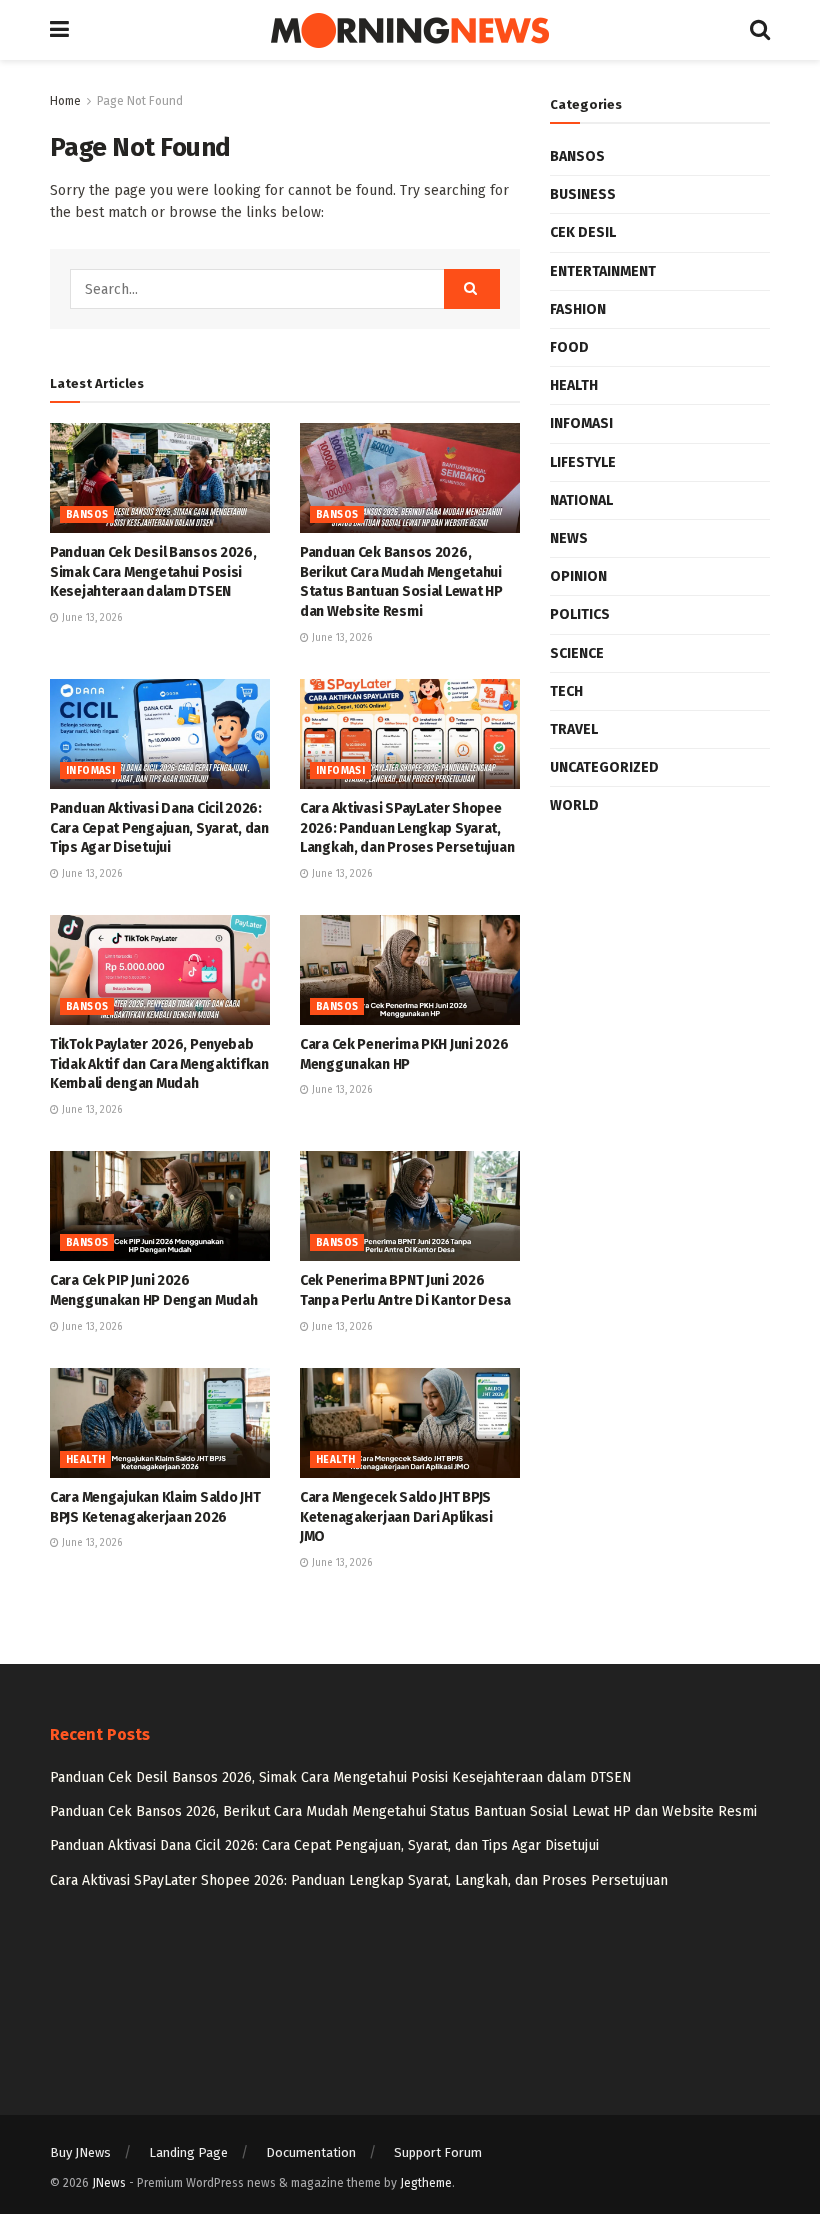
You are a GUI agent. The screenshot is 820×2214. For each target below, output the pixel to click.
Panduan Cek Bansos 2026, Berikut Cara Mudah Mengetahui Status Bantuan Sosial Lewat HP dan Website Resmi (403, 1811)
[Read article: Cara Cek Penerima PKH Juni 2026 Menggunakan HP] (410, 970)
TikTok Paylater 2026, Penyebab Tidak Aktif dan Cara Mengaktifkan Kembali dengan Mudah (159, 1064)
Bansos (87, 515)
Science (577, 653)
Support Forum (438, 2152)
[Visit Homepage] (410, 30)
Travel (574, 729)
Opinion (578, 576)
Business (583, 194)
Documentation (311, 2152)
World (574, 805)
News (569, 538)
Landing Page (188, 2152)
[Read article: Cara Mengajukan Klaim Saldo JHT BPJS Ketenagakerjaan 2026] (160, 1423)
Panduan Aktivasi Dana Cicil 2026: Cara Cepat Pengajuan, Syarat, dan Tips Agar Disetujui (159, 828)
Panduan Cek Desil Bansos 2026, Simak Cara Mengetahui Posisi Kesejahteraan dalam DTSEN (153, 572)
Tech (566, 691)
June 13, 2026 (90, 618)
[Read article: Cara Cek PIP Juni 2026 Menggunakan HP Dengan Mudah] (160, 1206)
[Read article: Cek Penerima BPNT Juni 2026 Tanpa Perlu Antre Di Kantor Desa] (410, 1206)
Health (85, 1460)
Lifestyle (583, 462)
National (581, 500)
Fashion (578, 309)
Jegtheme (426, 2183)
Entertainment (603, 271)
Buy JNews (80, 2152)
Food (569, 347)
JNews (109, 2183)
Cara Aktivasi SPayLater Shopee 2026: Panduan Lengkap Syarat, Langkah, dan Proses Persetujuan (407, 828)
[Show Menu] (59, 30)
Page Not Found (140, 101)
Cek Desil (583, 232)
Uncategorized (604, 767)
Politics (580, 614)
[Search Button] (760, 30)
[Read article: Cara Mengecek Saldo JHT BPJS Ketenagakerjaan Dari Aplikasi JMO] (410, 1423)
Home (65, 101)
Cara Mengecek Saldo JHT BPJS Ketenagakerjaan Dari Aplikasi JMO (396, 1517)
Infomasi (90, 771)
